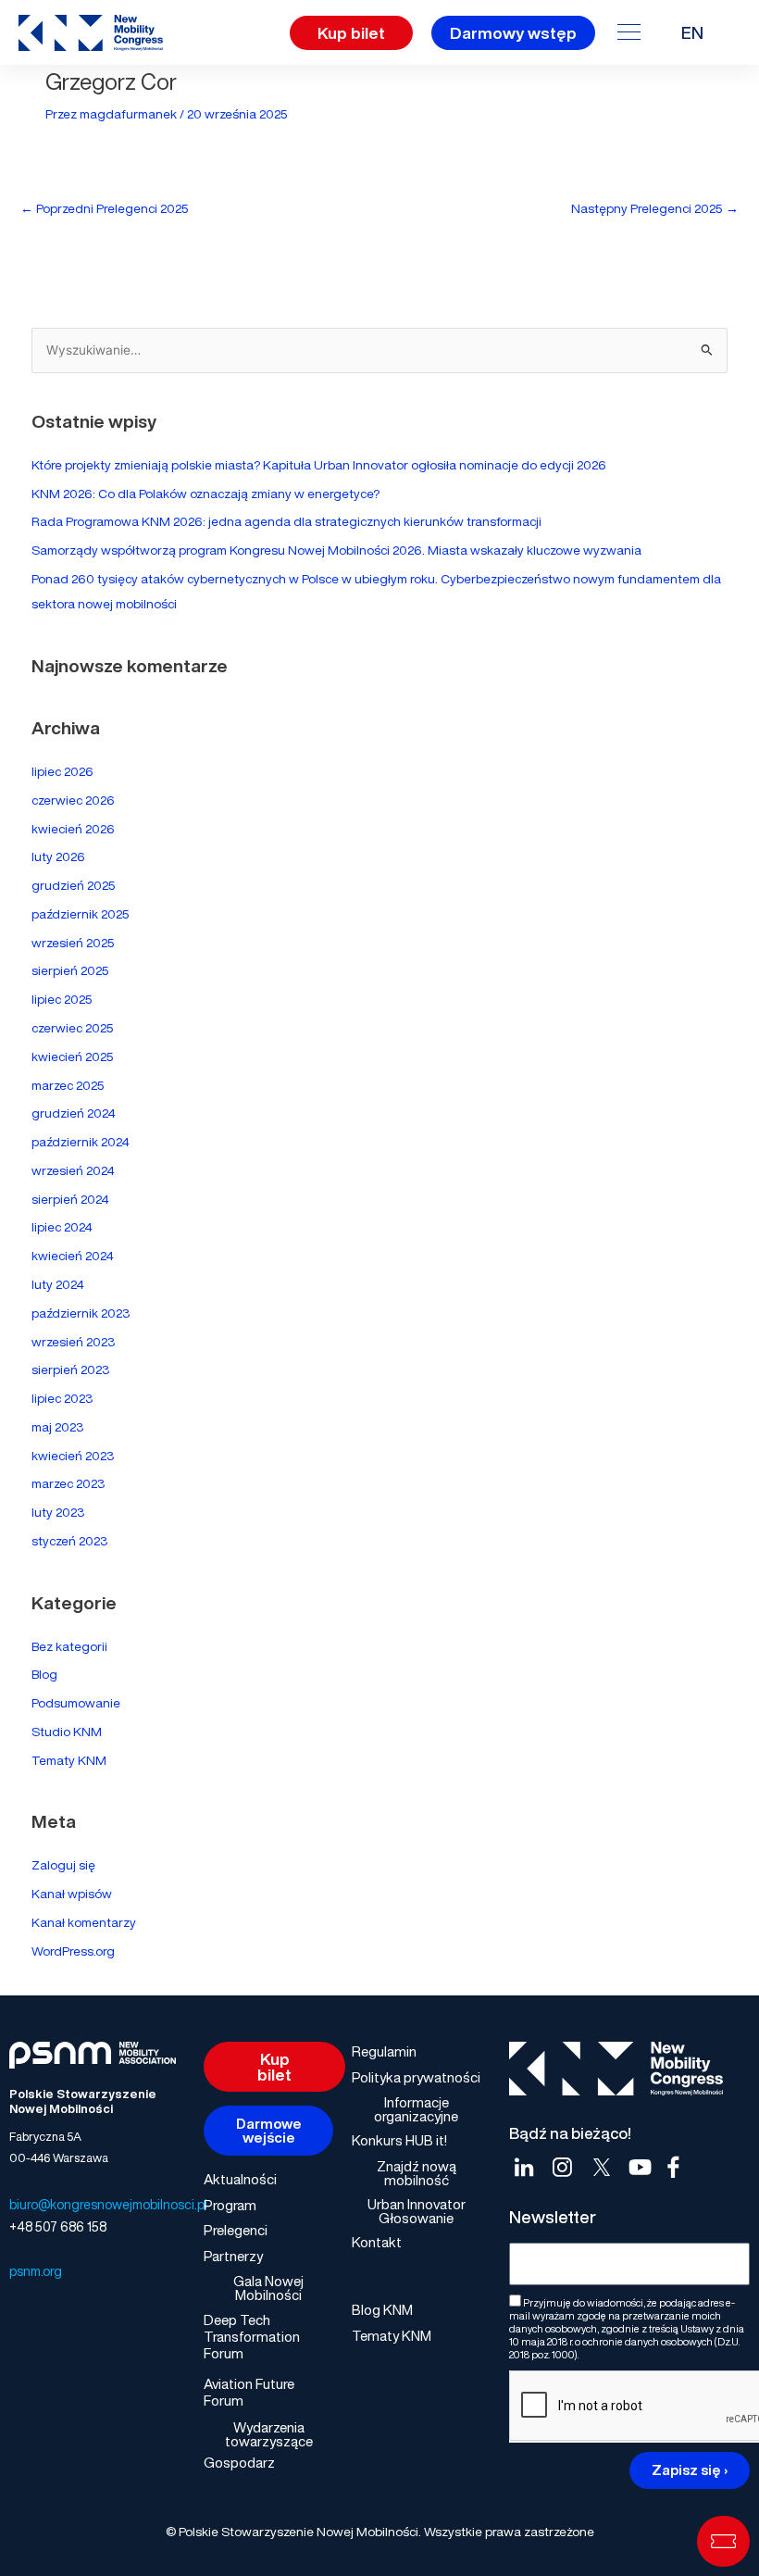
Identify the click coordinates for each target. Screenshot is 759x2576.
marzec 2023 (68, 1483)
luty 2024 (58, 1284)
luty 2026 (58, 857)
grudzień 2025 (74, 885)
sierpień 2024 (70, 1199)
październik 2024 (81, 1142)
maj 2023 (57, 1427)
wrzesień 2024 (73, 1170)
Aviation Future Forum (249, 2392)
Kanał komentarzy (84, 1922)
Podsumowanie (76, 1703)
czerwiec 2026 (73, 800)
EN (692, 32)
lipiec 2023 (62, 1398)
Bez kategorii (69, 1646)
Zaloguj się (63, 1865)
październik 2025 (81, 914)
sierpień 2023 (70, 1369)
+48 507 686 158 (58, 2226)
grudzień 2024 (74, 1113)
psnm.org (36, 2271)
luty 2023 (58, 1512)
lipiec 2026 (62, 771)
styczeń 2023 (69, 1541)
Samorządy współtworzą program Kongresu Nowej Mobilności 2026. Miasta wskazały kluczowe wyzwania (336, 550)
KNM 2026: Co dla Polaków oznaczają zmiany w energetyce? (205, 494)
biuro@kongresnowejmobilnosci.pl (108, 2204)
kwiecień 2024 (73, 1256)
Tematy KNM (69, 1760)
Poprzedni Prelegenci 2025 (105, 208)
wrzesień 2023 (73, 1342)
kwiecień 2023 (73, 1456)
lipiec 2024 (62, 1227)
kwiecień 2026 (73, 829)
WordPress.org (73, 1951)
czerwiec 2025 (73, 1028)
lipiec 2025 (62, 999)
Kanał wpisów (72, 1894)
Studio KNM (67, 1732)
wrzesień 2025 (73, 943)
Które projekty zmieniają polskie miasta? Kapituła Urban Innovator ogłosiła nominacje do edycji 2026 (319, 465)
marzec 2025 (68, 1085)
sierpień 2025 (70, 970)
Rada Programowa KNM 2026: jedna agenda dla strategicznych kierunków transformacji (286, 521)
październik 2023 (81, 1313)
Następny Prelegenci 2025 (655, 208)
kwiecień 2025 (73, 1057)
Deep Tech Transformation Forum (252, 2336)
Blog (44, 1674)
